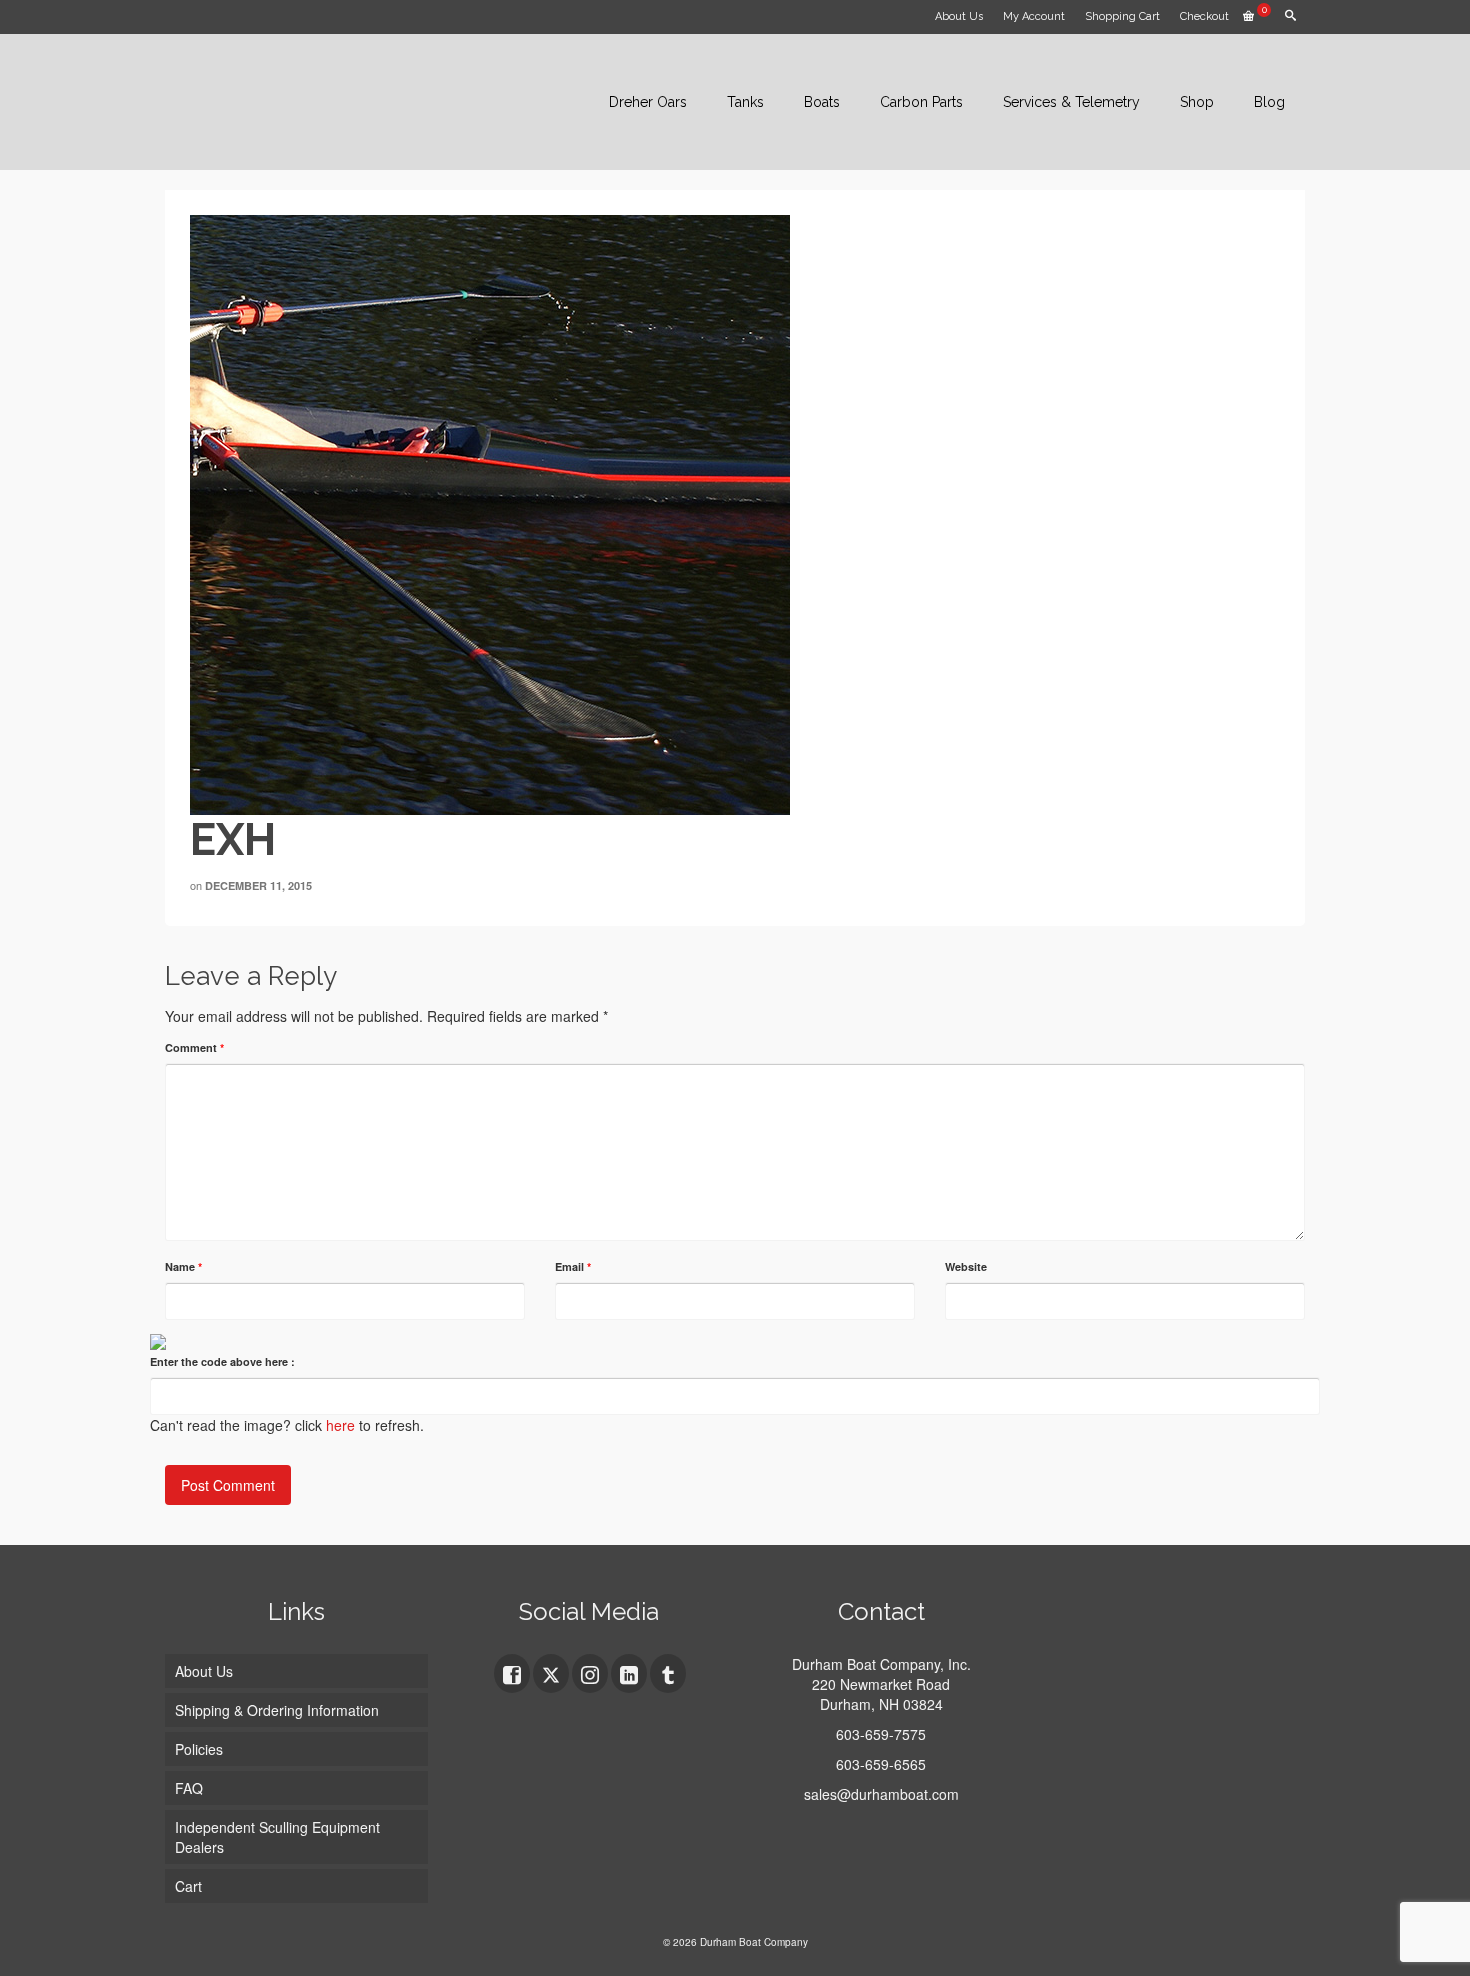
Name (183, 1266)
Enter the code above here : (222, 1361)
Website (966, 1266)
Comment (194, 1047)
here (340, 1425)
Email (573, 1266)
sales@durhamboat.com (881, 1794)
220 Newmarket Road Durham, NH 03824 (881, 1694)
